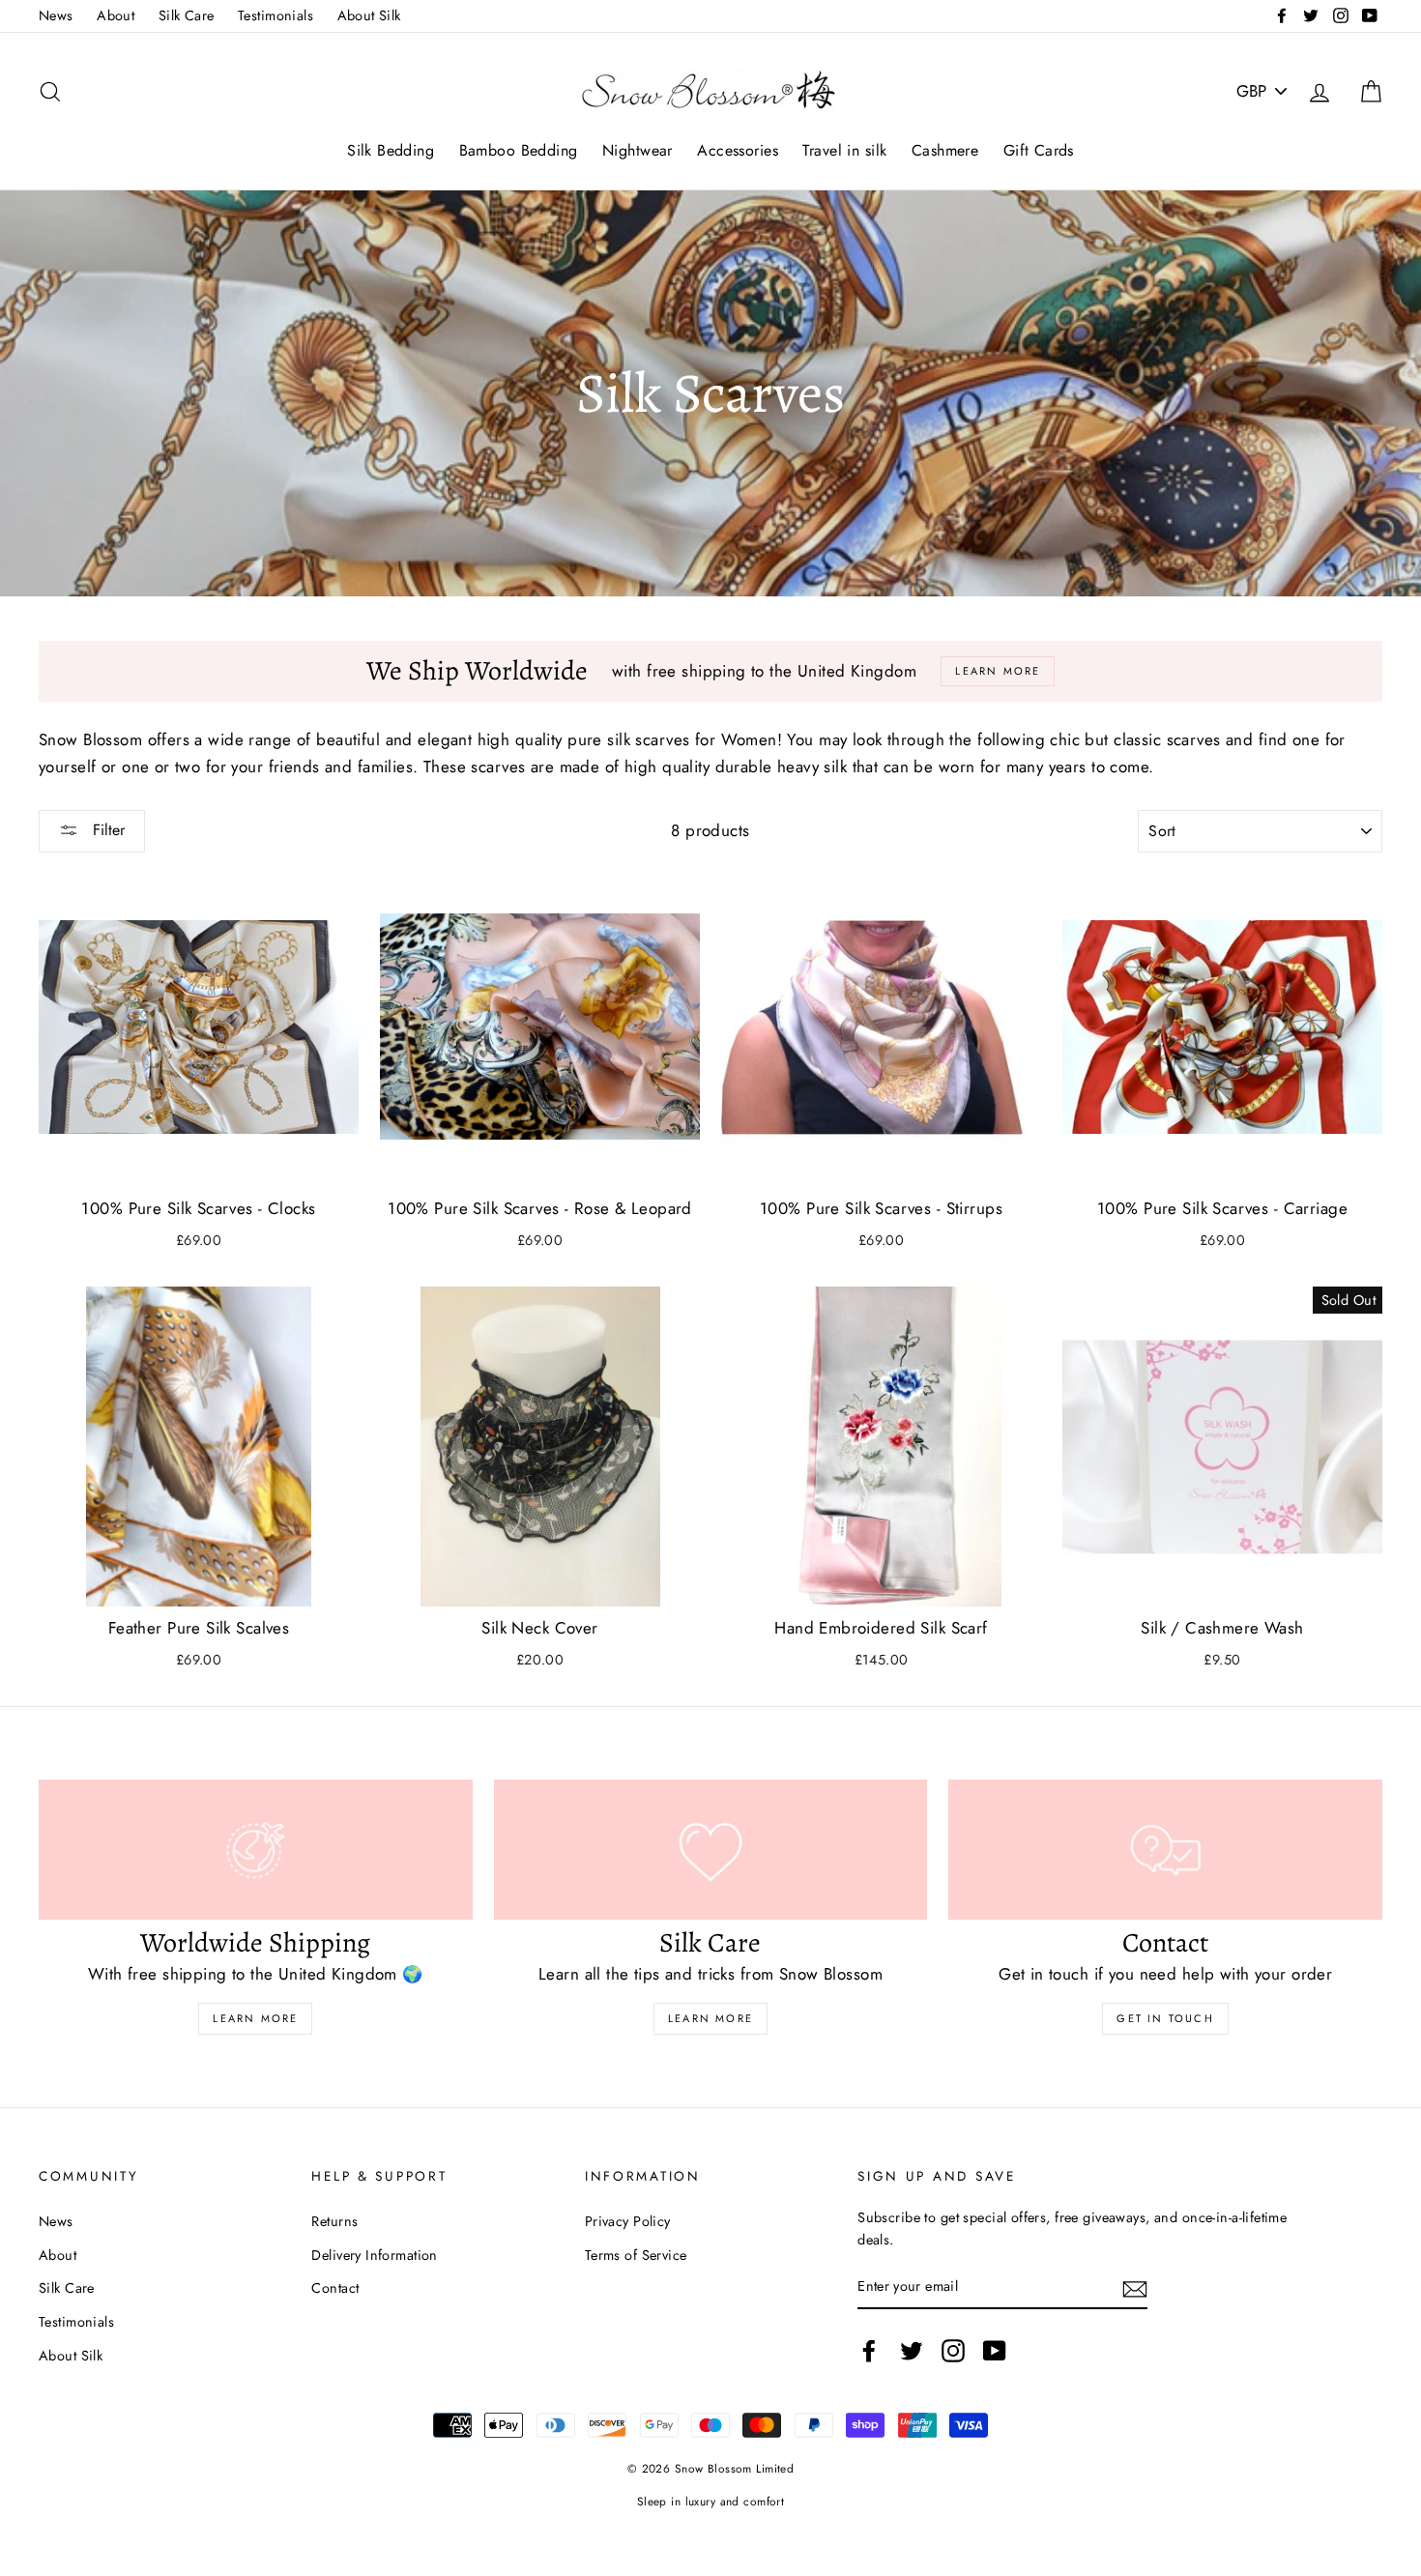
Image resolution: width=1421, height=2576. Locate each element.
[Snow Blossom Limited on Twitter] (912, 2350)
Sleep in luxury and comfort (710, 2501)
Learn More (255, 2018)
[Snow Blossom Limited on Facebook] (869, 2350)
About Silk (369, 15)
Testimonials (275, 15)
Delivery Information (375, 2255)
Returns (334, 2221)
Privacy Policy (628, 2221)
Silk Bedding (391, 150)
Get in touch (1165, 2018)
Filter (106, 830)
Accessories (738, 150)
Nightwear (638, 150)
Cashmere (945, 150)
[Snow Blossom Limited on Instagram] (953, 2350)
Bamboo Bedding (519, 150)
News (56, 15)
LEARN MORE (710, 2018)
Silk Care (187, 15)
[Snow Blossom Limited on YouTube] (995, 2350)
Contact (335, 2288)
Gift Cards (1039, 150)
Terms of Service (636, 2255)
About (116, 15)
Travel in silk (844, 150)
